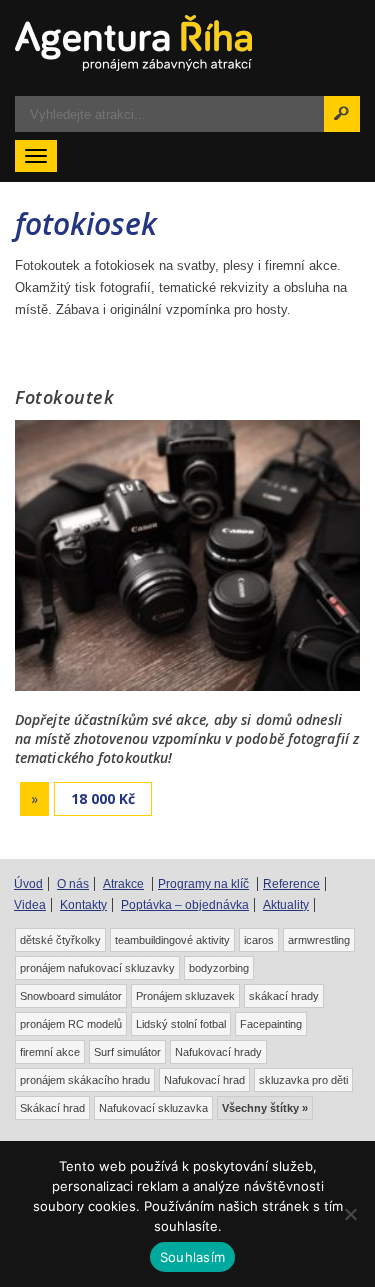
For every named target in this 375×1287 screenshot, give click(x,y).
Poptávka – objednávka (185, 905)
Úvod (28, 884)
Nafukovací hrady (218, 1052)
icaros (259, 940)
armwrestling (319, 940)
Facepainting (271, 1024)
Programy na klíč (203, 884)
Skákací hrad (52, 1108)
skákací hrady (284, 996)
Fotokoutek (64, 397)
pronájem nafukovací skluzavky (97, 968)
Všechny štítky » (265, 1108)
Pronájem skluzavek (185, 996)
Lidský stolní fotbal (181, 1024)
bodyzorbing (219, 968)
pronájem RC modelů (71, 1024)
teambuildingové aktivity (172, 940)
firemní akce (50, 1052)
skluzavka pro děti (303, 1080)
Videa (30, 905)
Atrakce (123, 884)
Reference (291, 884)
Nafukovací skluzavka (153, 1108)
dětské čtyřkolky (60, 940)
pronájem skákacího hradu (85, 1080)
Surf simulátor (127, 1052)
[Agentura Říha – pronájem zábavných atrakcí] (187, 43)
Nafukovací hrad (204, 1080)
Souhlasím (192, 1257)
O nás (73, 884)
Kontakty (83, 905)
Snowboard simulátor (71, 996)
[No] (350, 1214)
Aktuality (286, 905)
